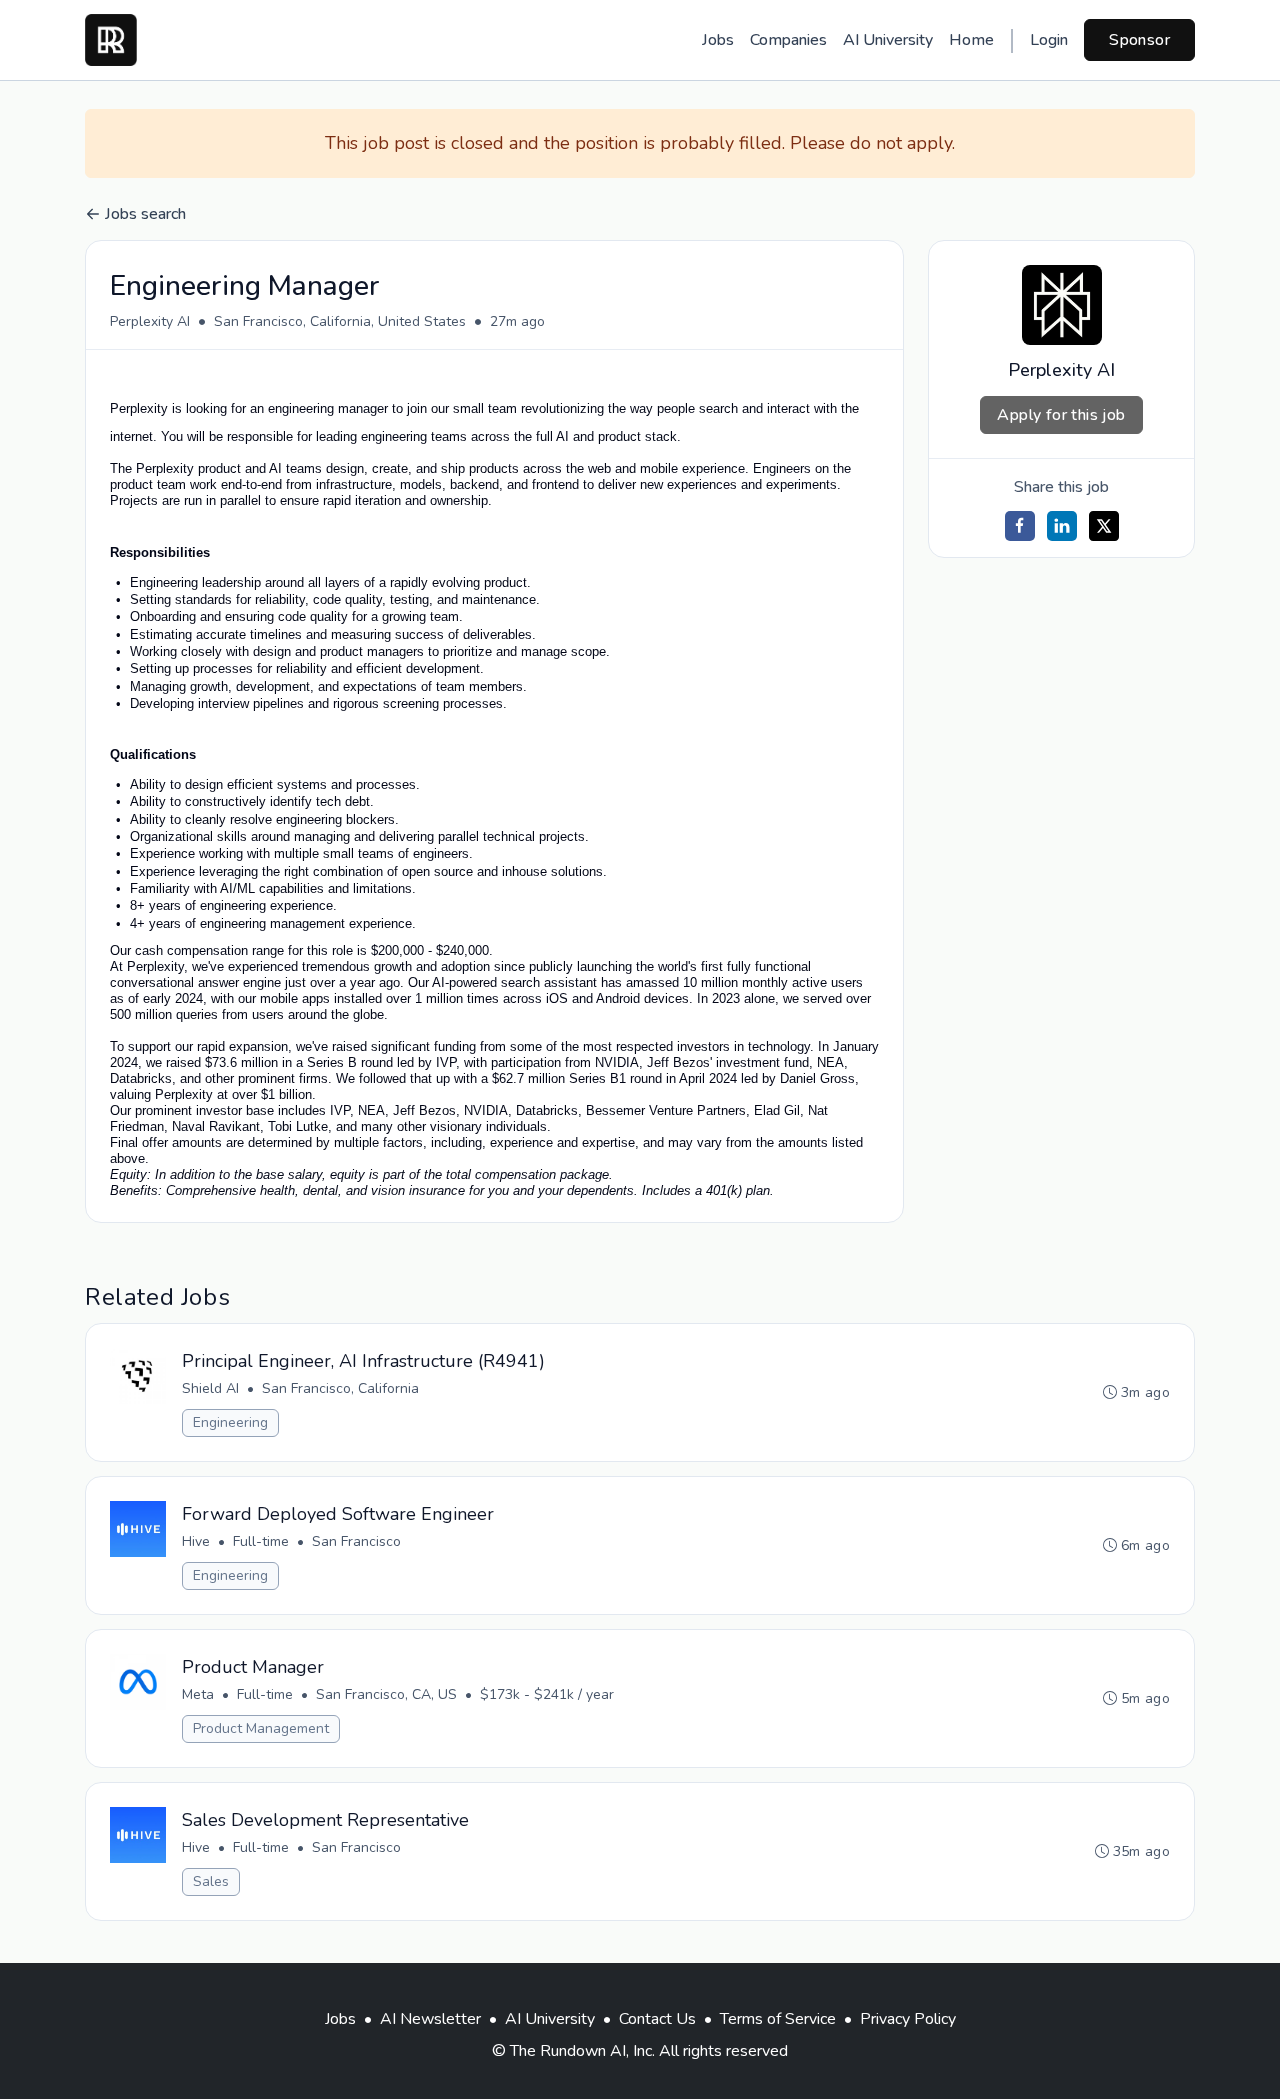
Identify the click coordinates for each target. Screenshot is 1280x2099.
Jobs (718, 40)
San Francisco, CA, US (386, 1694)
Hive (196, 1541)
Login (1049, 40)
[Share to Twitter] (1104, 526)
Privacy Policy (908, 2019)
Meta (198, 1694)
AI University (888, 40)
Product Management (261, 1728)
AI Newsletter (430, 2019)
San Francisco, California (340, 1388)
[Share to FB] (1020, 526)
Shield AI (210, 1388)
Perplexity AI (150, 321)
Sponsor (1139, 40)
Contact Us (657, 2019)
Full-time (261, 1541)
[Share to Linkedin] (1062, 526)
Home (971, 40)
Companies (788, 40)
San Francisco (356, 1541)
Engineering (230, 1422)
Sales (211, 1881)
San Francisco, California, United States (340, 321)
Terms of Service (778, 2019)
